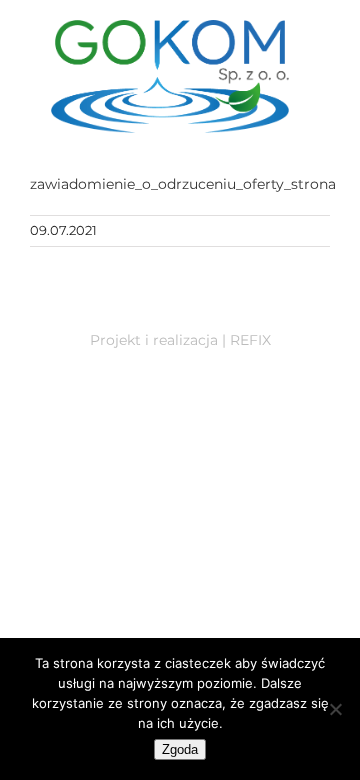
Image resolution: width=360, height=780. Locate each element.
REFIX (250, 340)
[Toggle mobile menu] (317, 143)
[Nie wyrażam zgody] (335, 709)
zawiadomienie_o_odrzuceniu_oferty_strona (183, 184)
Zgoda (180, 749)
